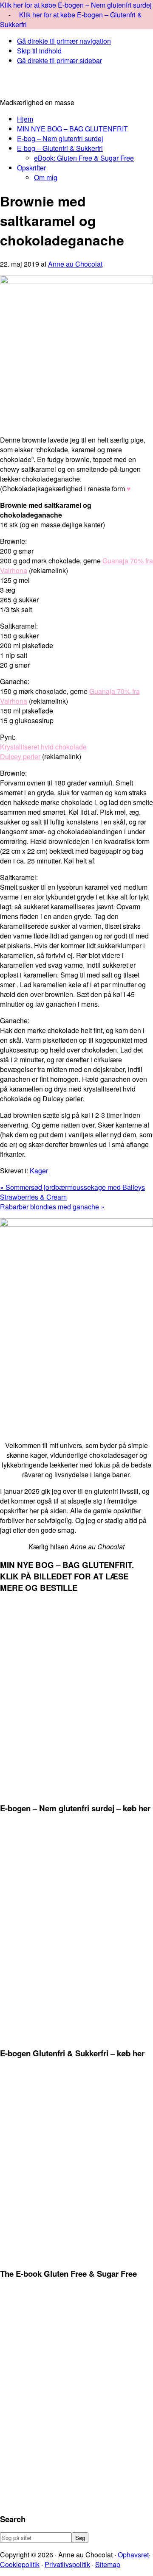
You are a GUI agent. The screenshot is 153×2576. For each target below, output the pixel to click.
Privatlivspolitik (67, 2564)
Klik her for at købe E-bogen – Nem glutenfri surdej (76, 5)
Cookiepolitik (20, 2564)
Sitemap (108, 2564)
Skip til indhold (39, 51)
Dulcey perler (20, 756)
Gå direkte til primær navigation (64, 41)
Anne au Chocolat (76, 85)
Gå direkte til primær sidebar (59, 60)
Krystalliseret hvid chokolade (43, 747)
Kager (39, 1171)
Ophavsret (133, 2555)
